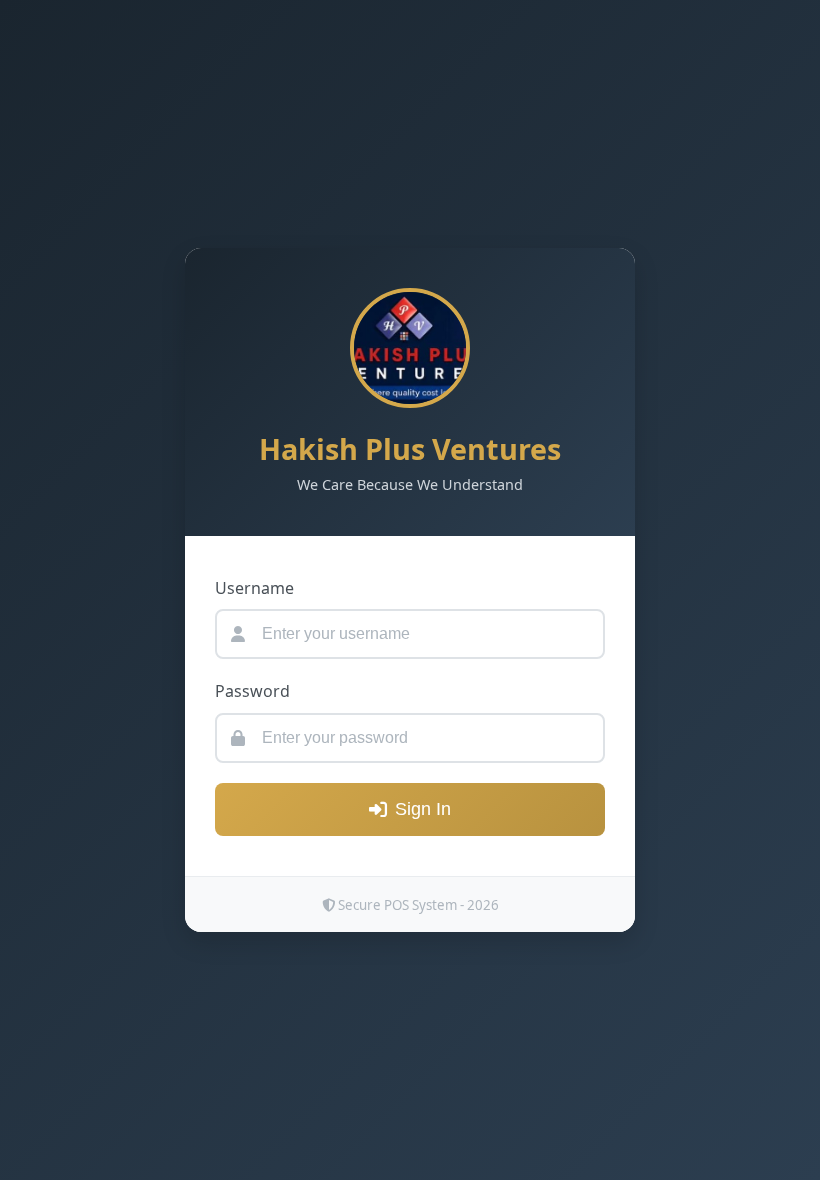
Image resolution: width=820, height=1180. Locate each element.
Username (254, 588)
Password (252, 691)
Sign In (423, 809)
